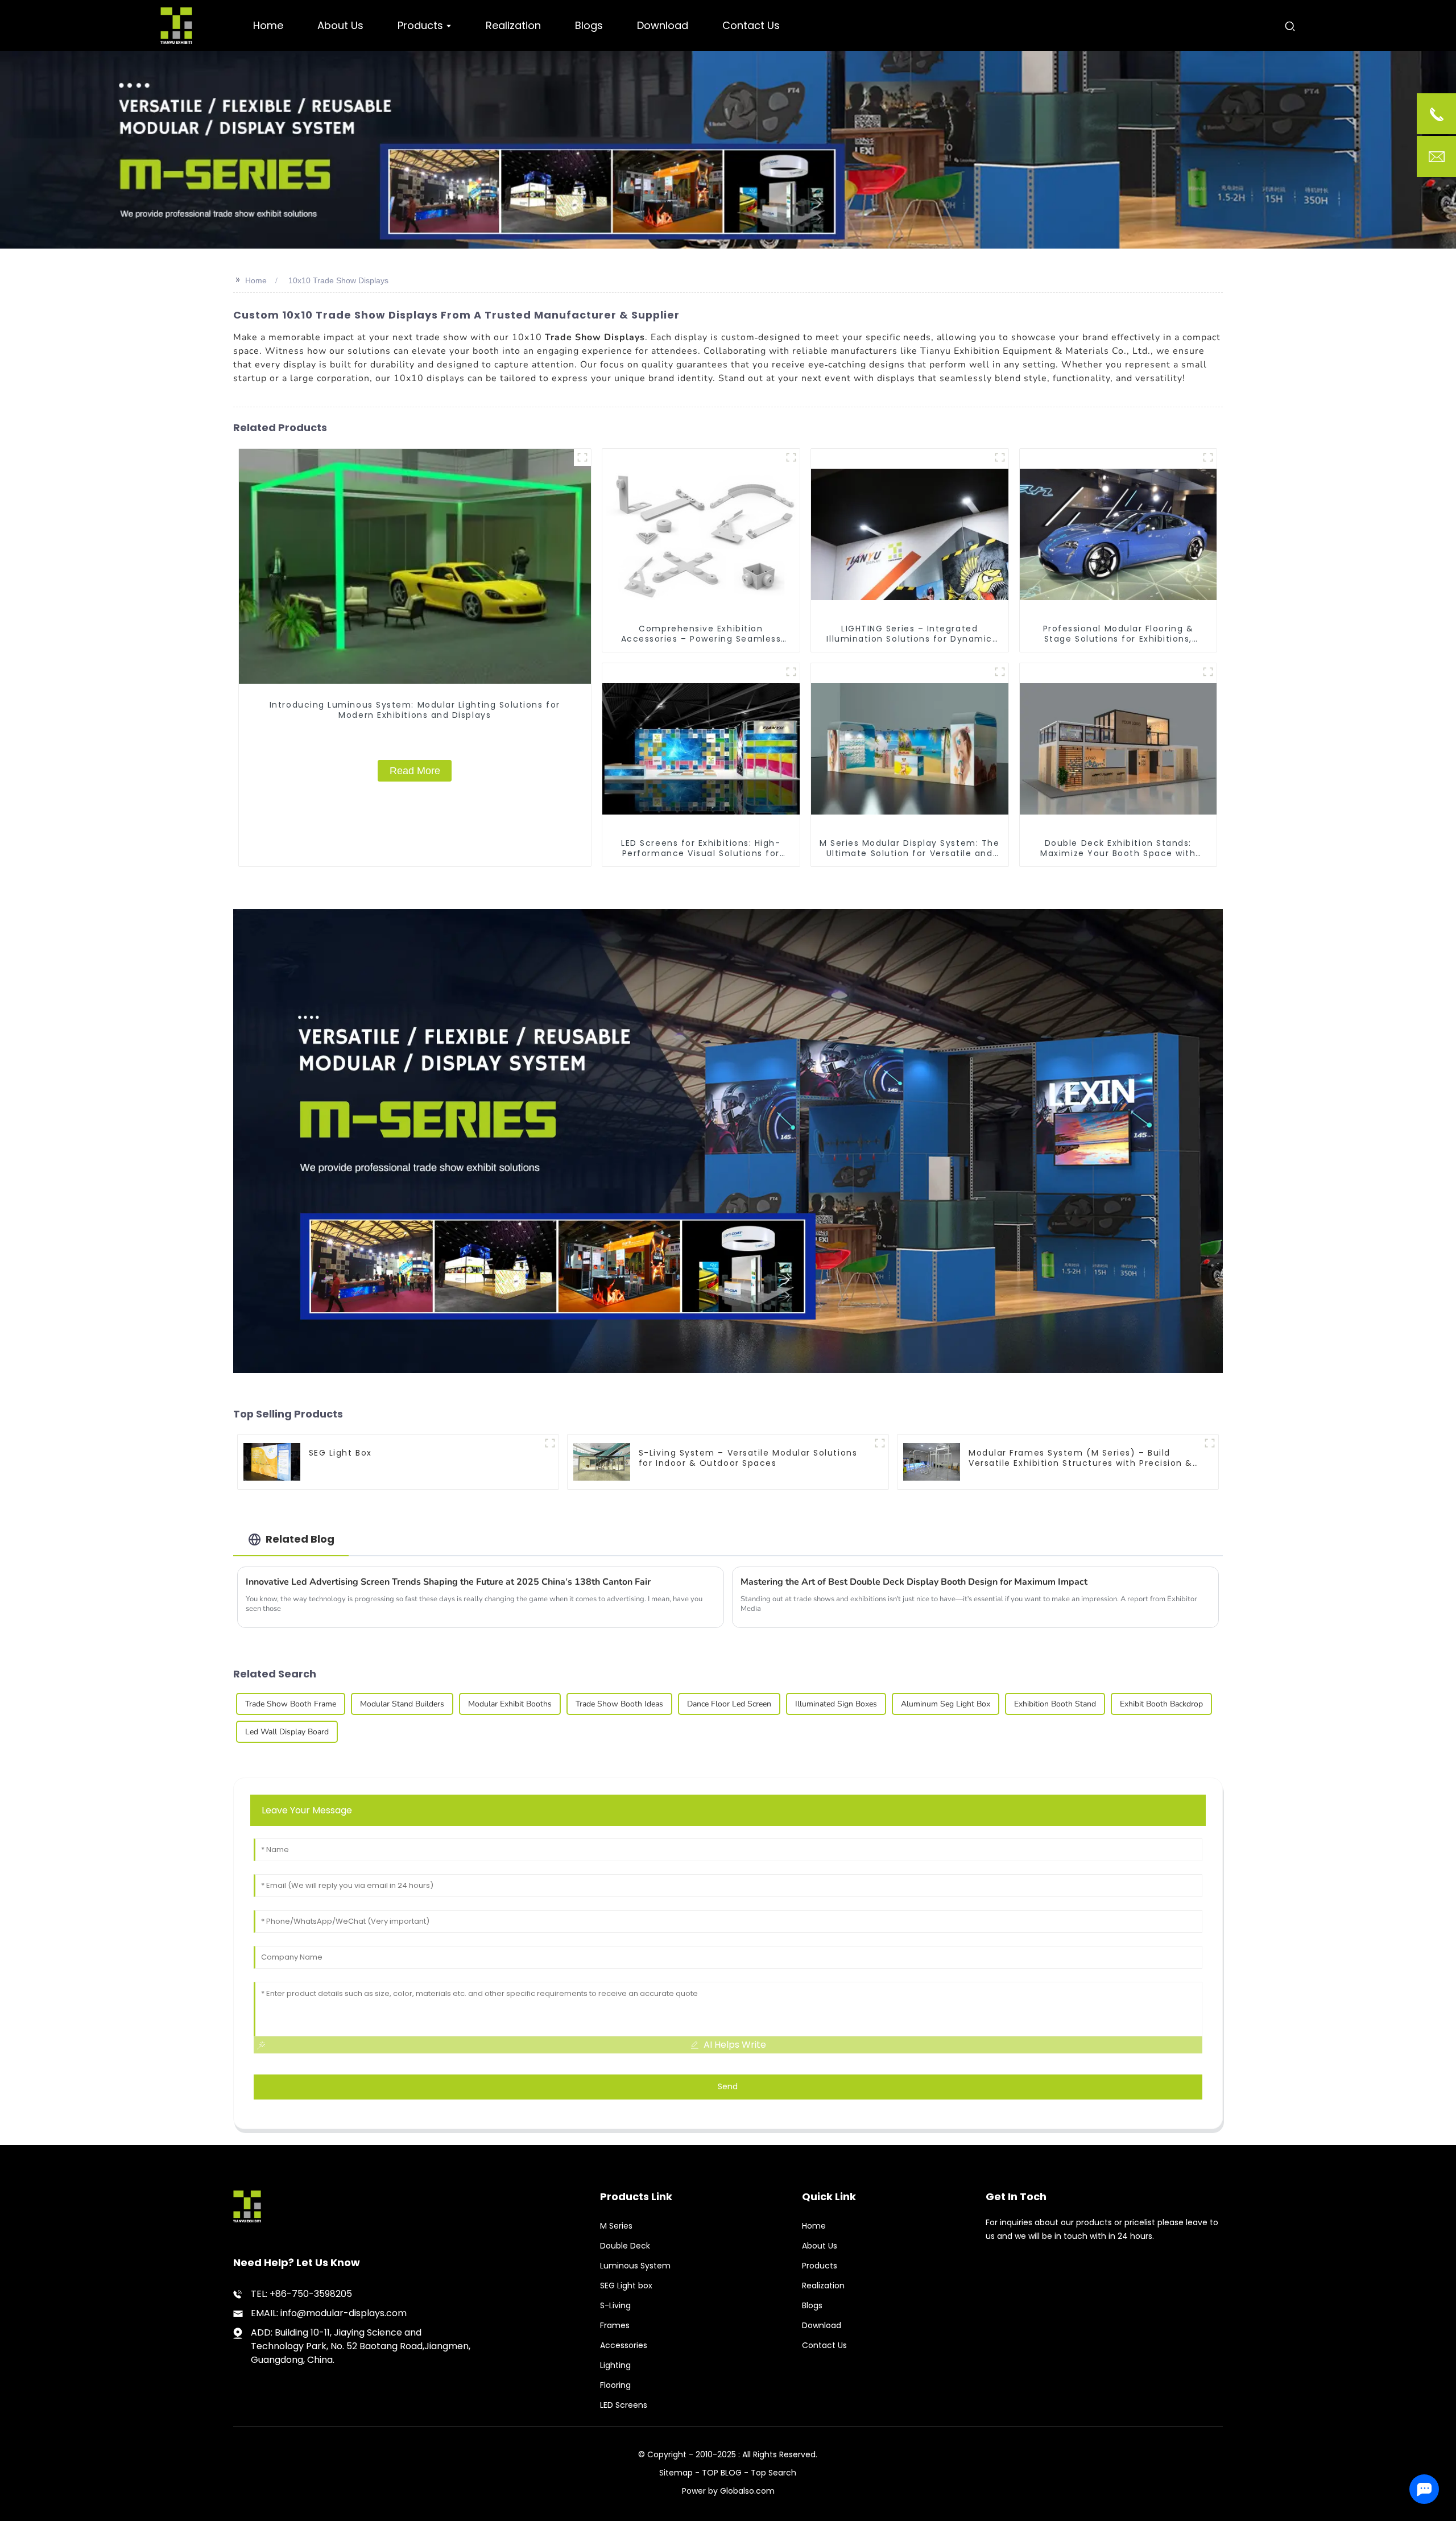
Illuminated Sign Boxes (836, 1704)
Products (820, 2266)
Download (822, 2325)
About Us (820, 2246)
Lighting (615, 2365)
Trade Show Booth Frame (291, 1704)
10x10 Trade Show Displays (338, 280)
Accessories (624, 2345)
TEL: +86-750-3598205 (301, 2294)
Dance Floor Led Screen (729, 1704)
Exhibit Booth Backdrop (1161, 1704)
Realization (823, 2286)
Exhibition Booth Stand (1055, 1704)
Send (728, 2086)
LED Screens (624, 2405)
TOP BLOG (723, 2473)
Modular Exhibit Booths (510, 1704)
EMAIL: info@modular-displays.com (329, 2313)
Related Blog (300, 1539)
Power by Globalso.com (728, 2491)
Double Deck (625, 2246)
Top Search (773, 2473)
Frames (615, 2325)
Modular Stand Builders (402, 1704)
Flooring (615, 2385)
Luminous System (635, 2266)
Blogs (812, 2305)
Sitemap (676, 2473)
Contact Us (824, 2345)
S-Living (615, 2305)
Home (256, 280)
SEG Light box (626, 2286)
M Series (616, 2226)
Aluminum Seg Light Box (946, 1704)
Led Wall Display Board (287, 1732)
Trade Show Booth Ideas (619, 1704)
